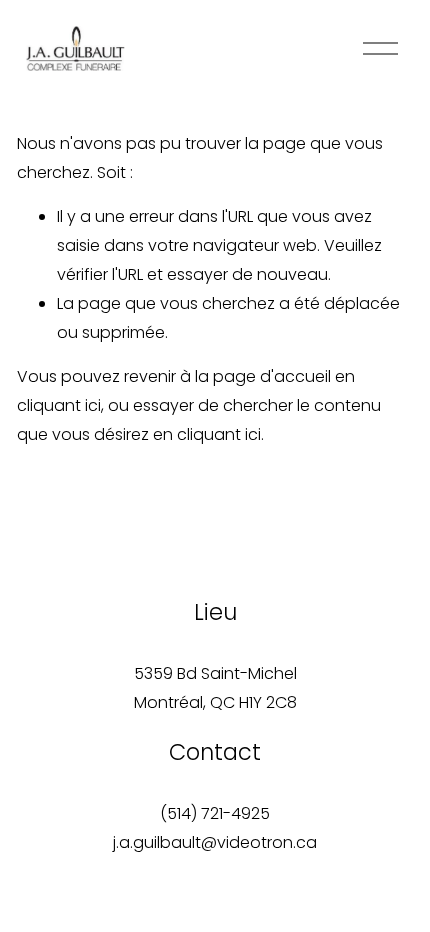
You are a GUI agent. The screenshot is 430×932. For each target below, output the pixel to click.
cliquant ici (59, 405)
